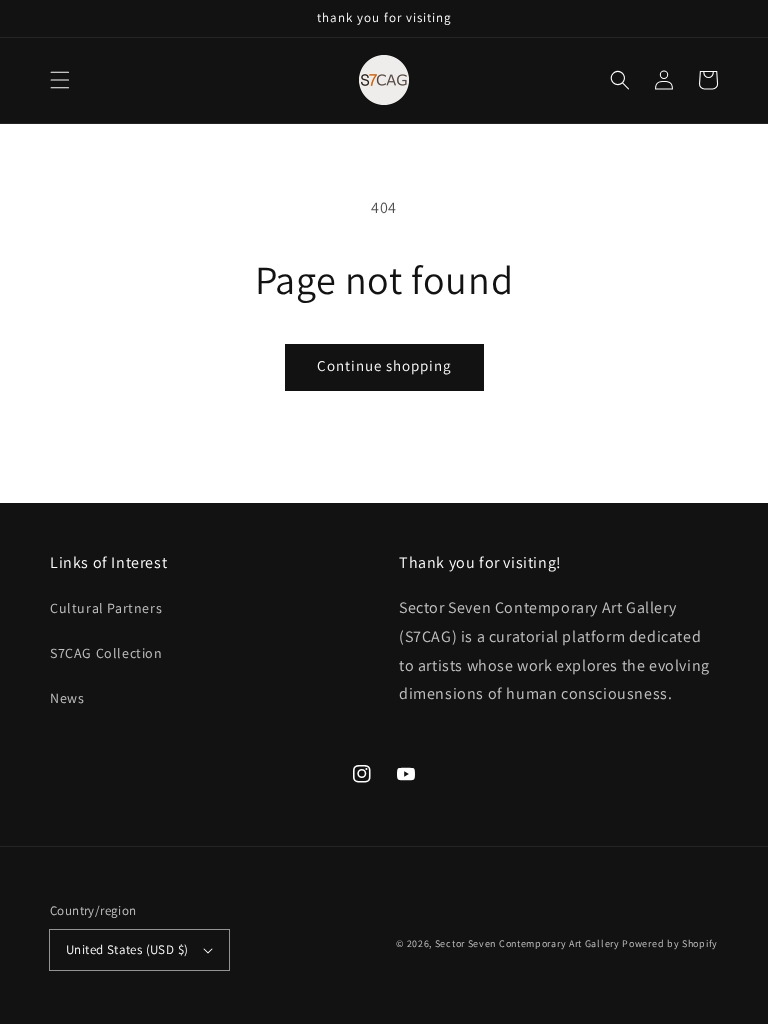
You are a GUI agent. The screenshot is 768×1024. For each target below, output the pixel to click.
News (67, 698)
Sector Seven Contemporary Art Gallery (527, 943)
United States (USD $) (127, 949)
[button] (60, 80)
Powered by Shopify (670, 943)
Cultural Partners (106, 608)
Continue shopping (384, 365)
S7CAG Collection (106, 653)
